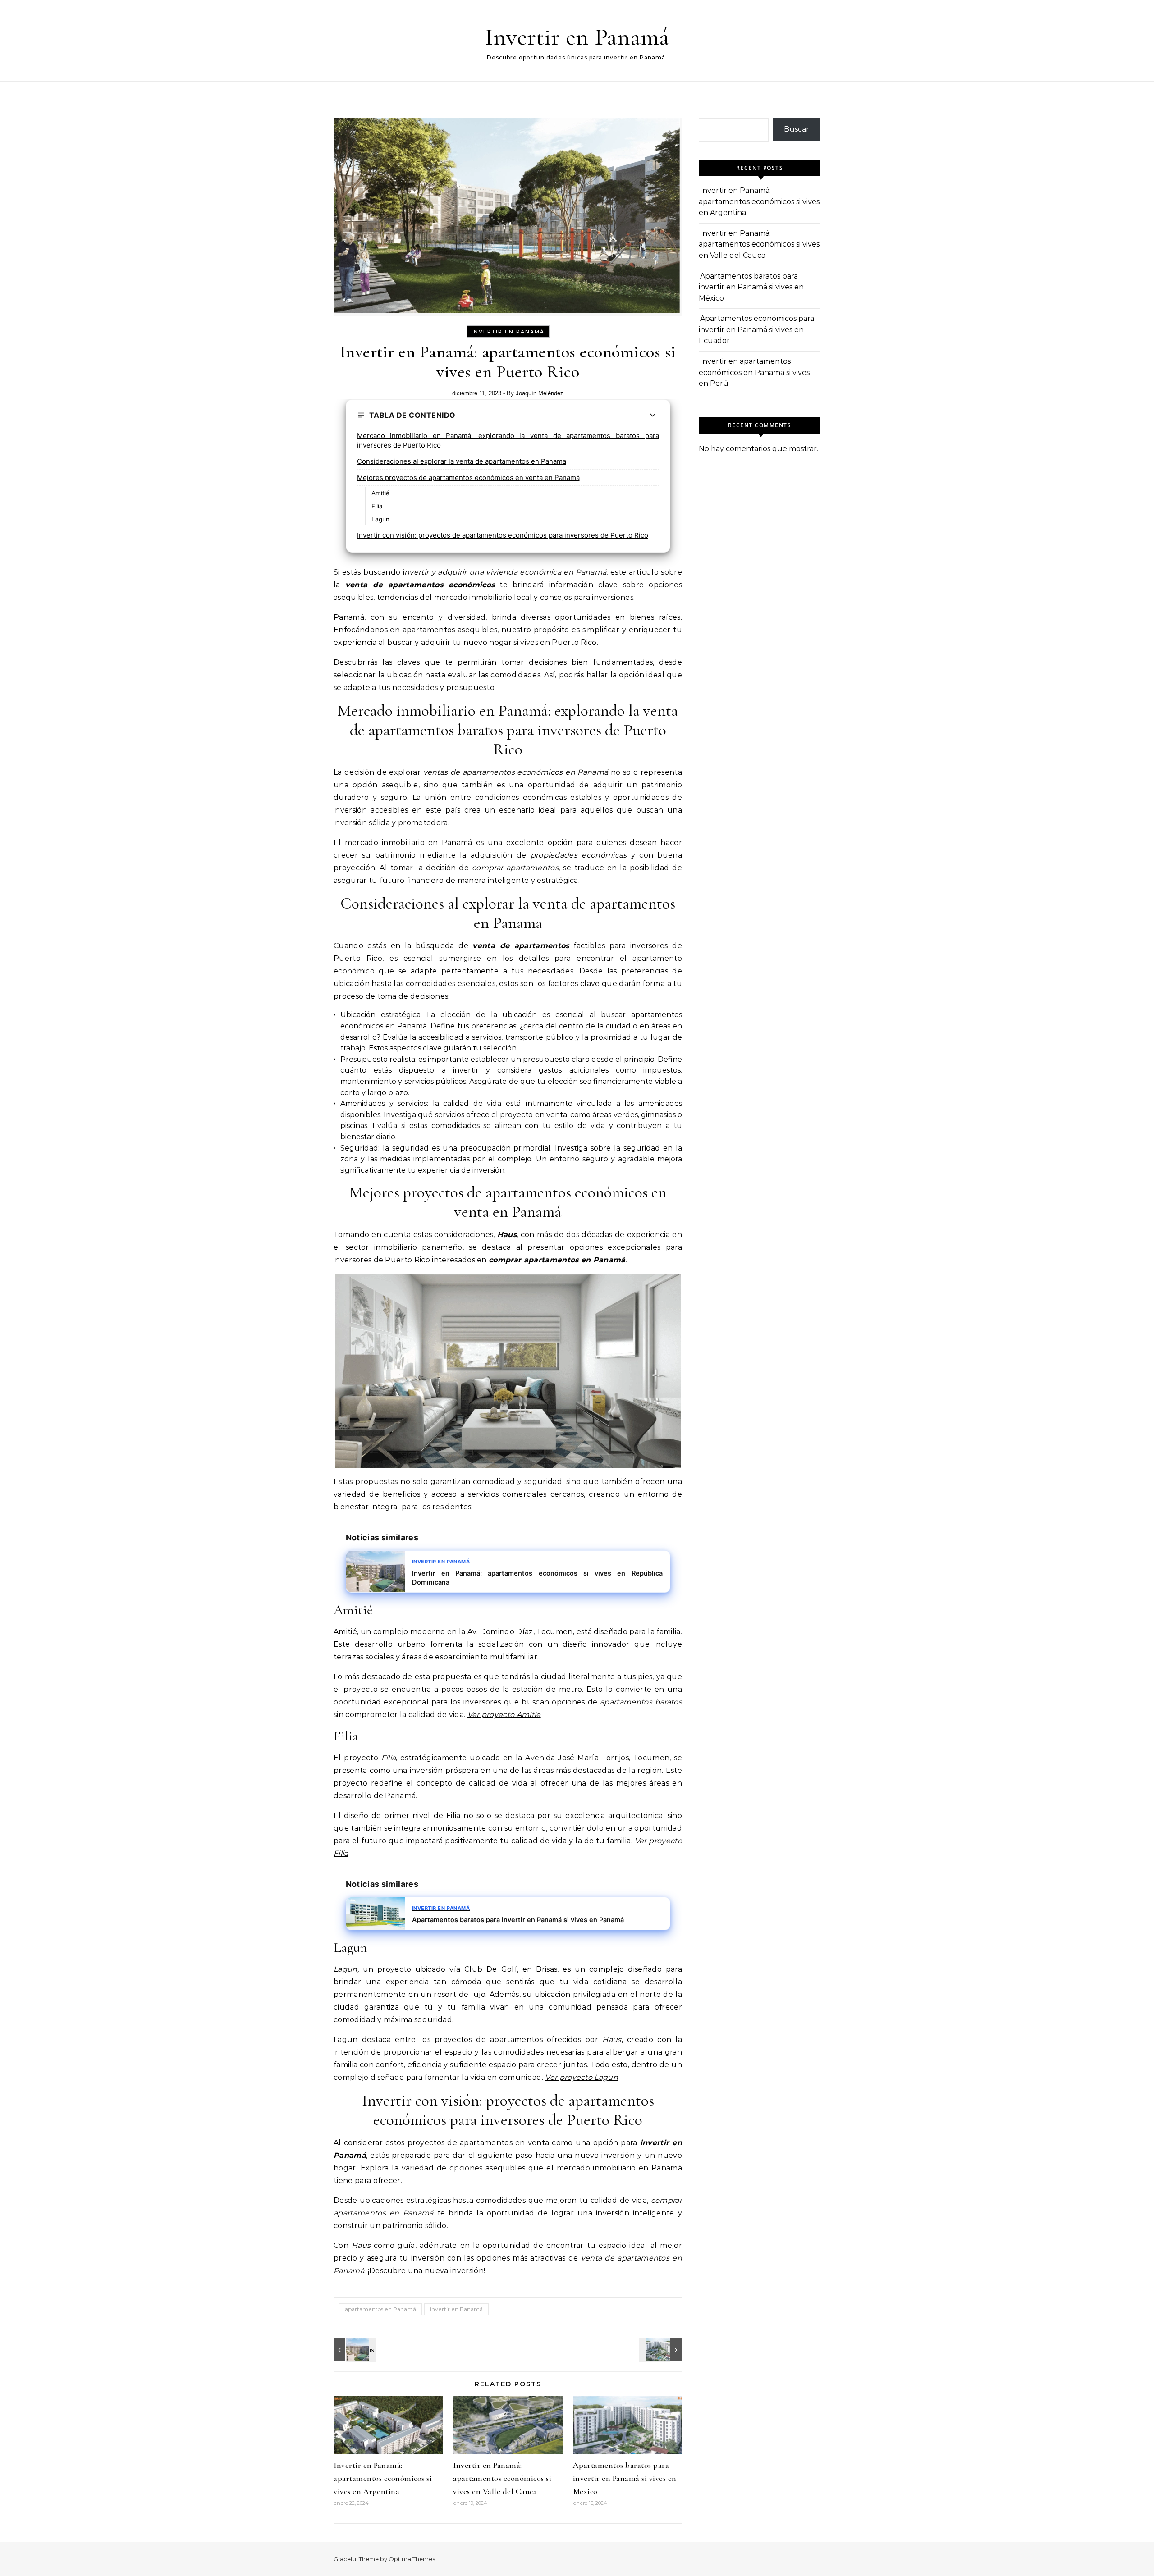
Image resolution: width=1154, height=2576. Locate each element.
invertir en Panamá (508, 332)
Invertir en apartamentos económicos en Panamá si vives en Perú (754, 372)
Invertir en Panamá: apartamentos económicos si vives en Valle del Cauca (502, 2478)
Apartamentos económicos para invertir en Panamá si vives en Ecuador (756, 329)
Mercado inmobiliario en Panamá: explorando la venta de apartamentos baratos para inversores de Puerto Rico (508, 440)
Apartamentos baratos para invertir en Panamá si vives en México (625, 2478)
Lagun (380, 519)
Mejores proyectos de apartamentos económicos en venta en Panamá (468, 477)
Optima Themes (412, 2559)
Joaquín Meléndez (540, 393)
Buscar (797, 129)
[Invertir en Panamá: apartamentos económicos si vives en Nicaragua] (662, 2350)
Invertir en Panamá (577, 37)
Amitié (380, 493)
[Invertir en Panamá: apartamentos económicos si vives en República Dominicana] (354, 2350)
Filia (377, 506)
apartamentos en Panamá (380, 2309)
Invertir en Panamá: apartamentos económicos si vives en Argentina (383, 2478)
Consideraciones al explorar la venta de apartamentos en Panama (462, 461)
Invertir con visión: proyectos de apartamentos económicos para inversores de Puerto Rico (503, 535)
